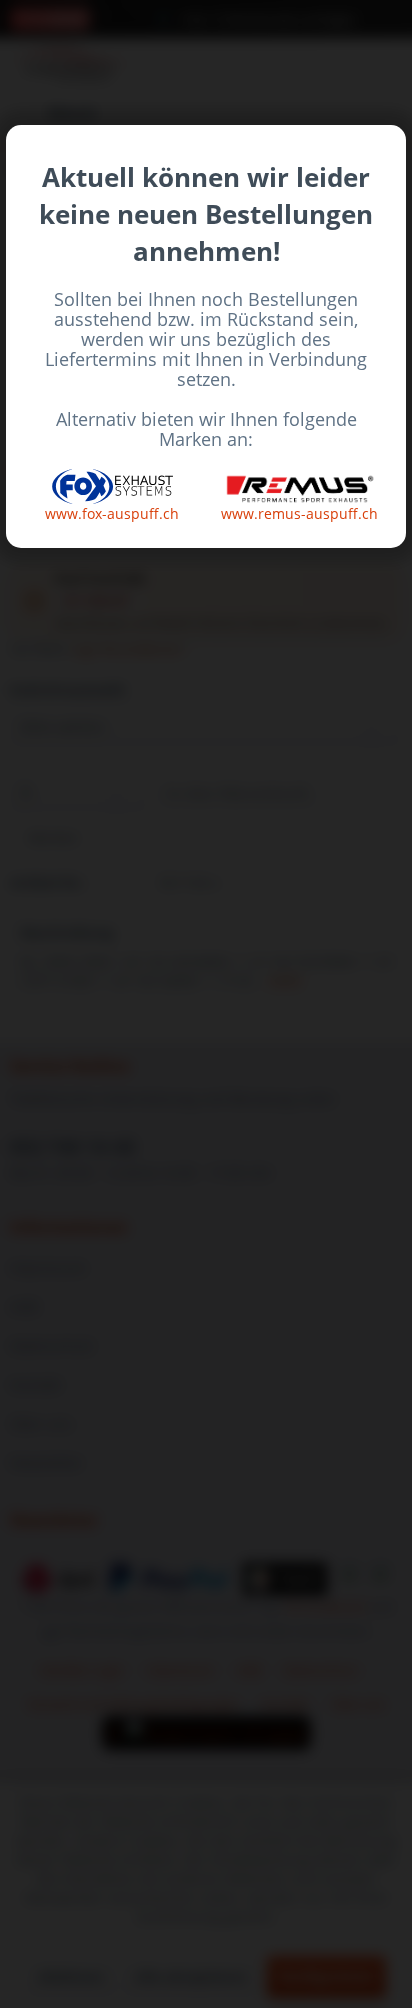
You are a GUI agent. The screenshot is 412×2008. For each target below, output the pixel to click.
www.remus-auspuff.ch (299, 513)
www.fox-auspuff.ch (112, 513)
